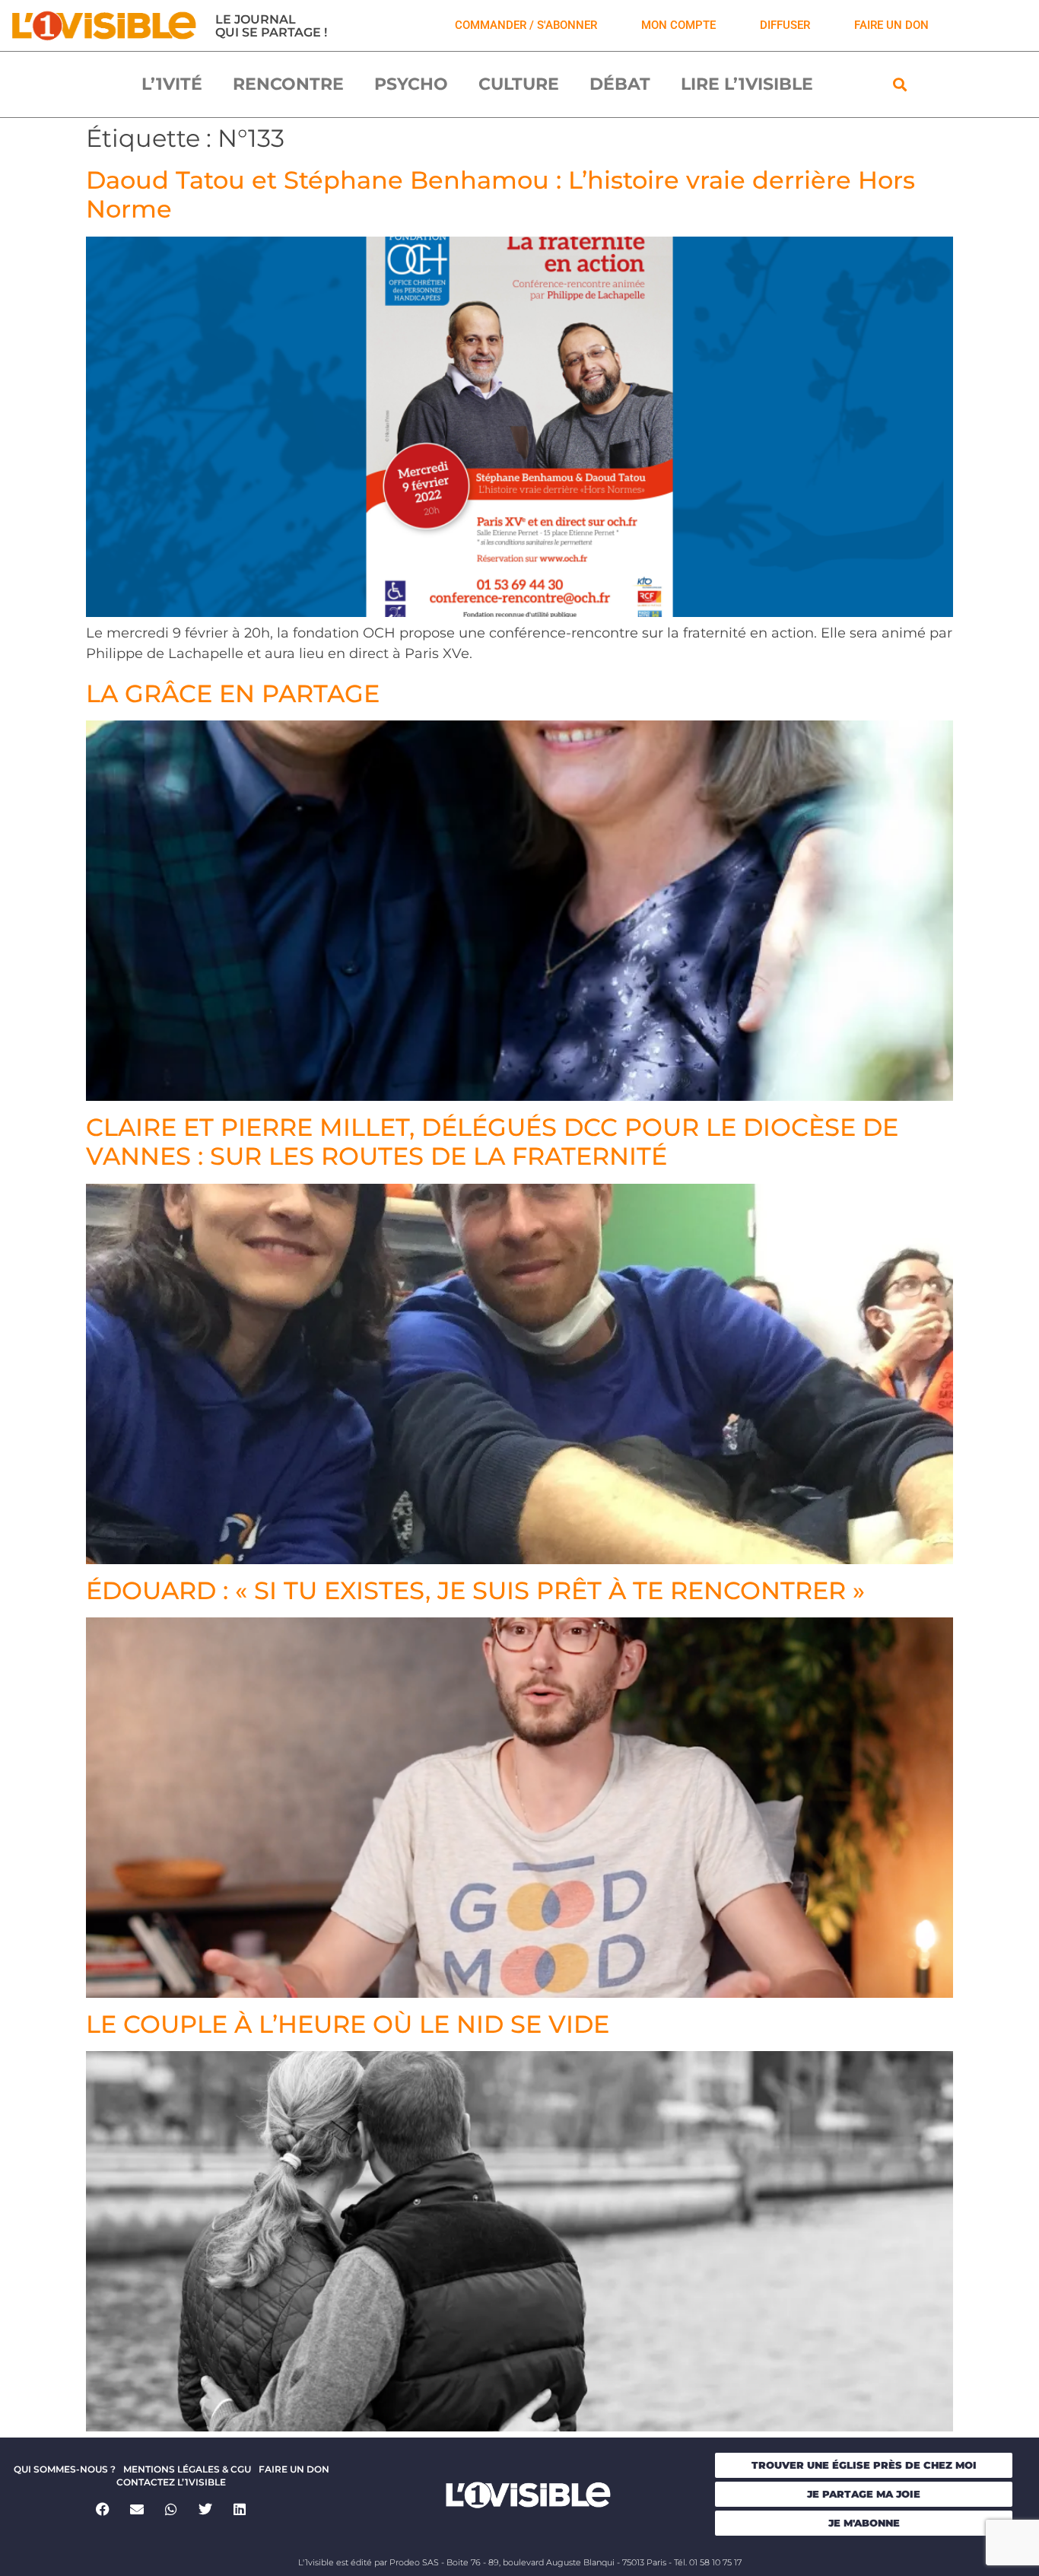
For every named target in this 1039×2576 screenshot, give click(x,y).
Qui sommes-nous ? (65, 2469)
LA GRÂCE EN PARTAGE (233, 693)
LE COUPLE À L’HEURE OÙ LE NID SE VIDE (348, 2024)
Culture (519, 84)
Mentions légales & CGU (187, 2469)
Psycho (411, 84)
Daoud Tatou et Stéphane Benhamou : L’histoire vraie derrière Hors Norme (500, 194)
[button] (900, 85)
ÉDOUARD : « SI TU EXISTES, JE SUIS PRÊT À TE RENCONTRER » (475, 1590)
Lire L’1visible (747, 84)
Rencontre (288, 84)
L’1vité (172, 84)
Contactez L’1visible (171, 2482)
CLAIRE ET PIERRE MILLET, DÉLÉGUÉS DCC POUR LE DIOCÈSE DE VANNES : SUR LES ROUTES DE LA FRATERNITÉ (492, 1142)
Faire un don (294, 2469)
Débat (620, 84)
